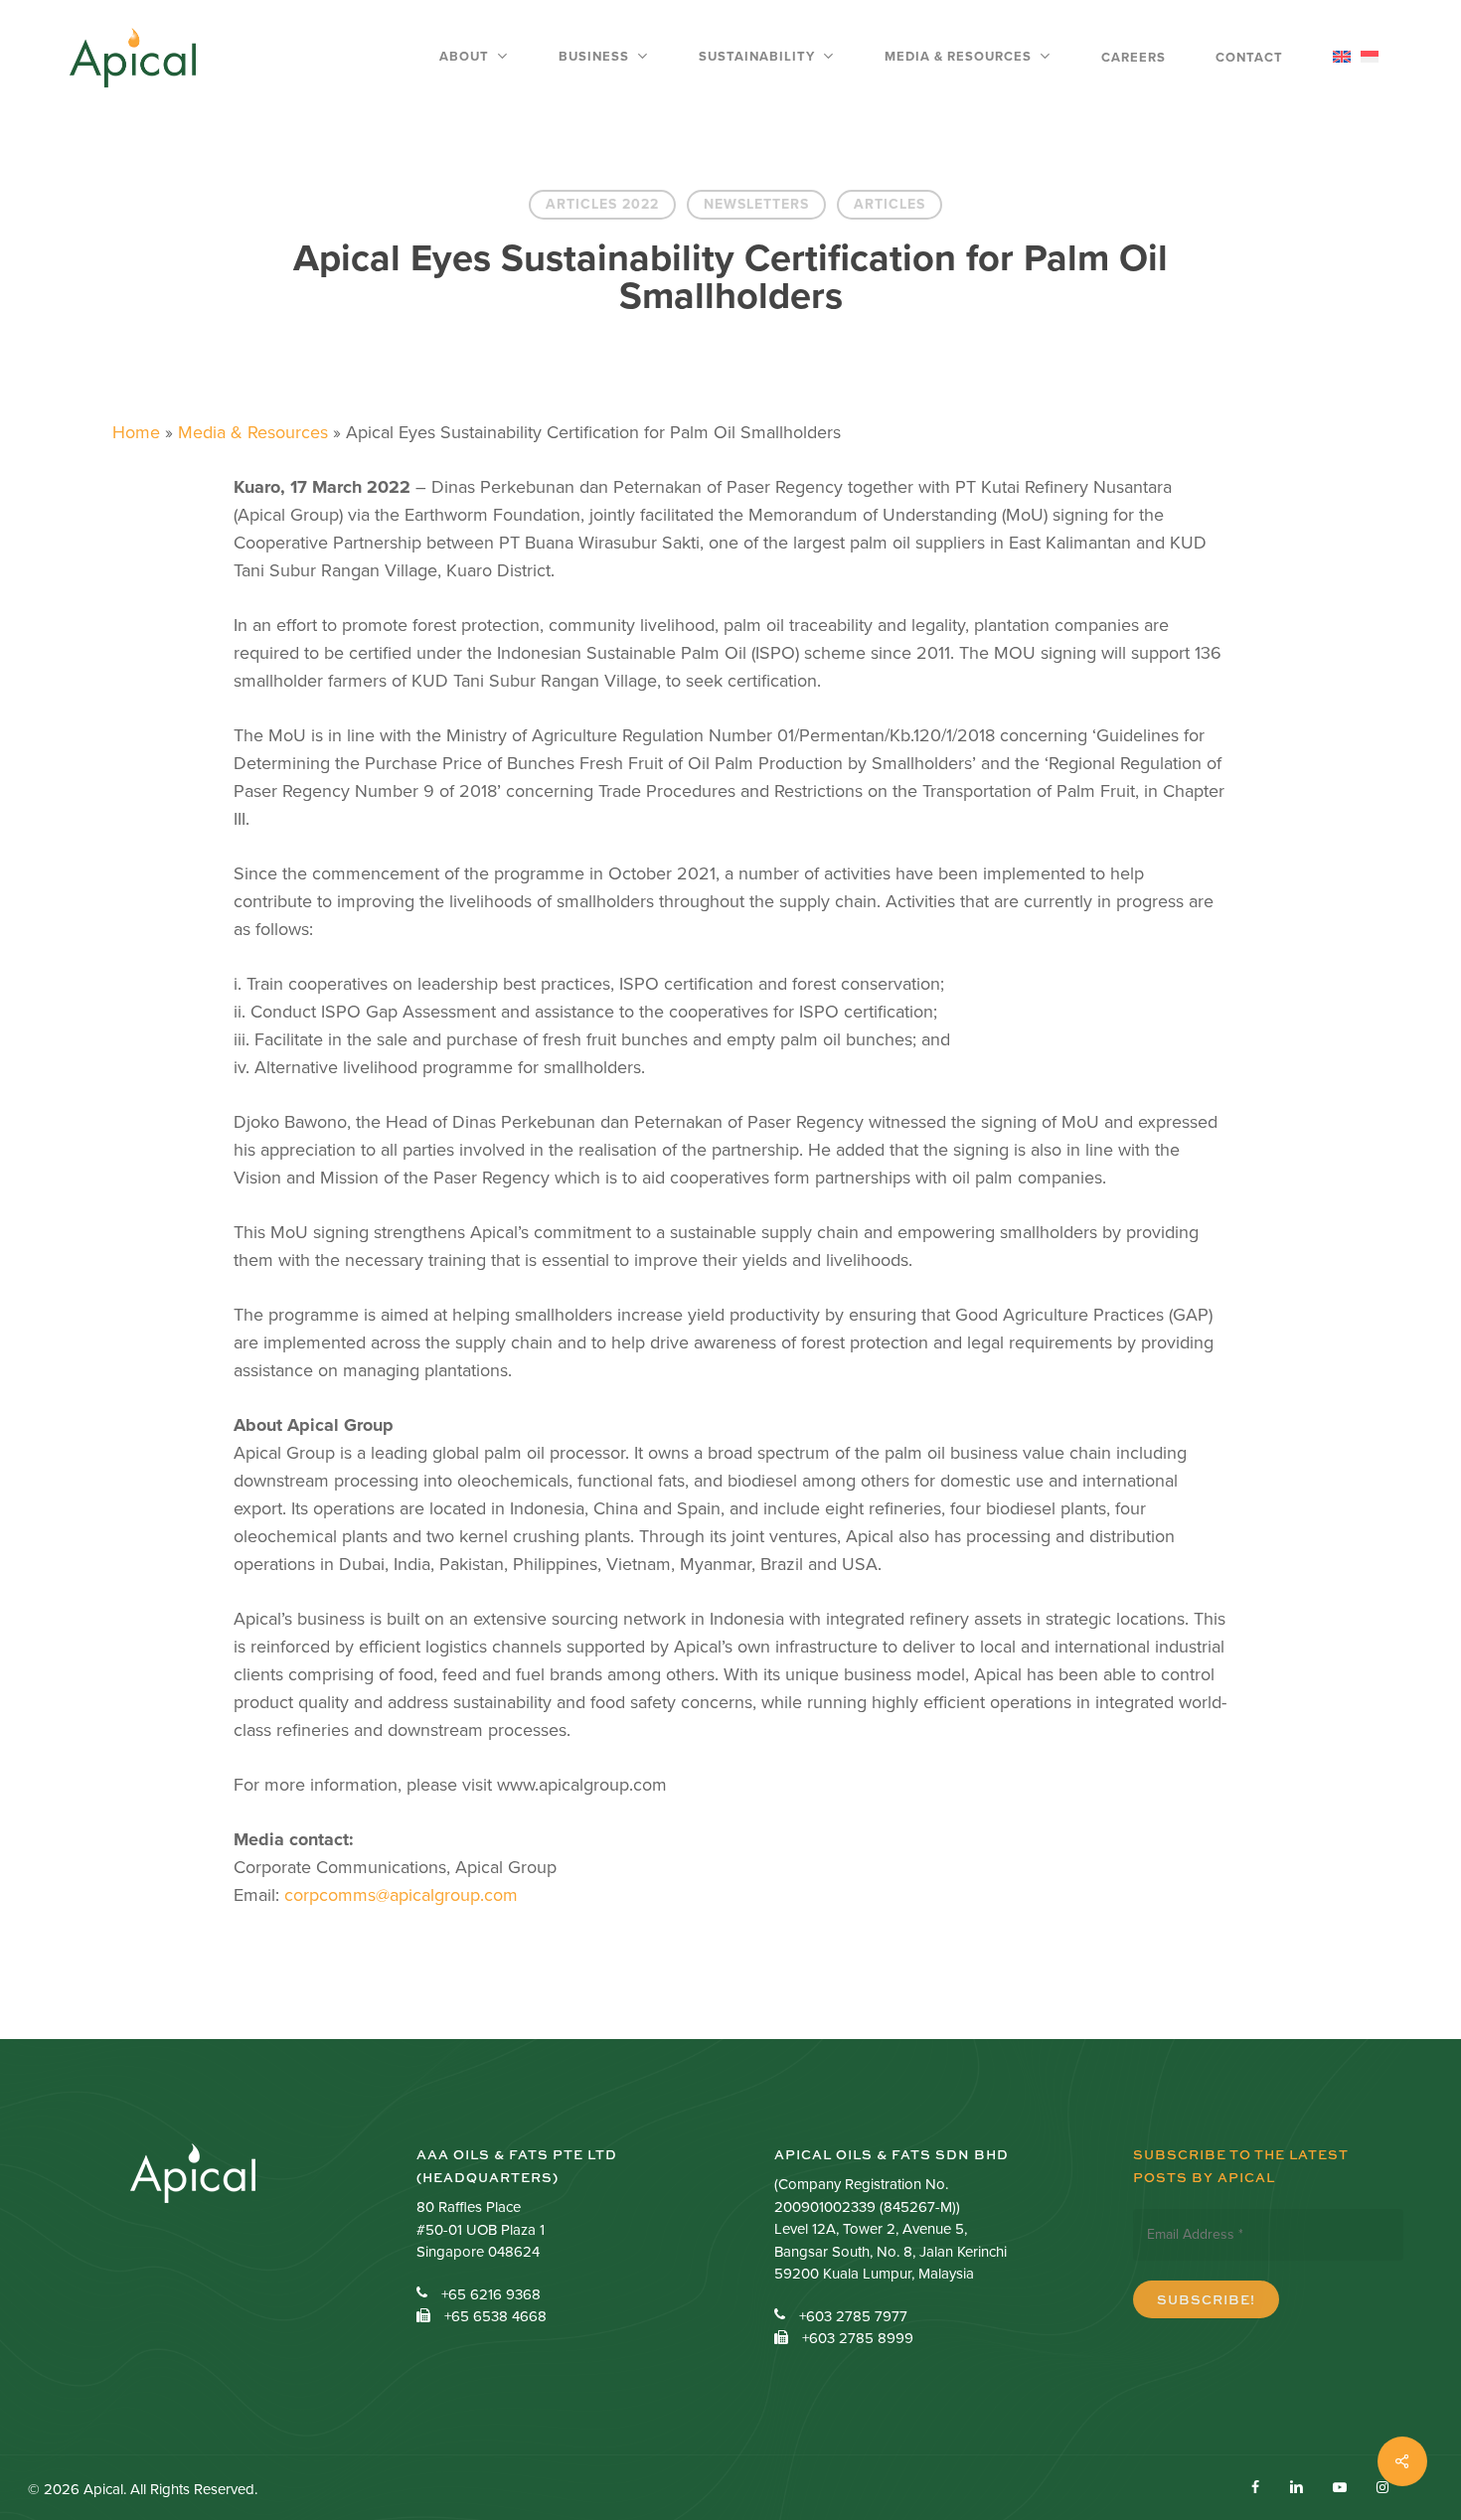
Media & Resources (253, 432)
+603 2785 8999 (858, 2338)
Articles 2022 (602, 204)
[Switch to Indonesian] (1370, 58)
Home (136, 432)
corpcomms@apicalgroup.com (401, 1895)
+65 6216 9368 (491, 2294)
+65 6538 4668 (495, 2316)
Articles (890, 204)
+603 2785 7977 (853, 2316)
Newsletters (756, 204)
